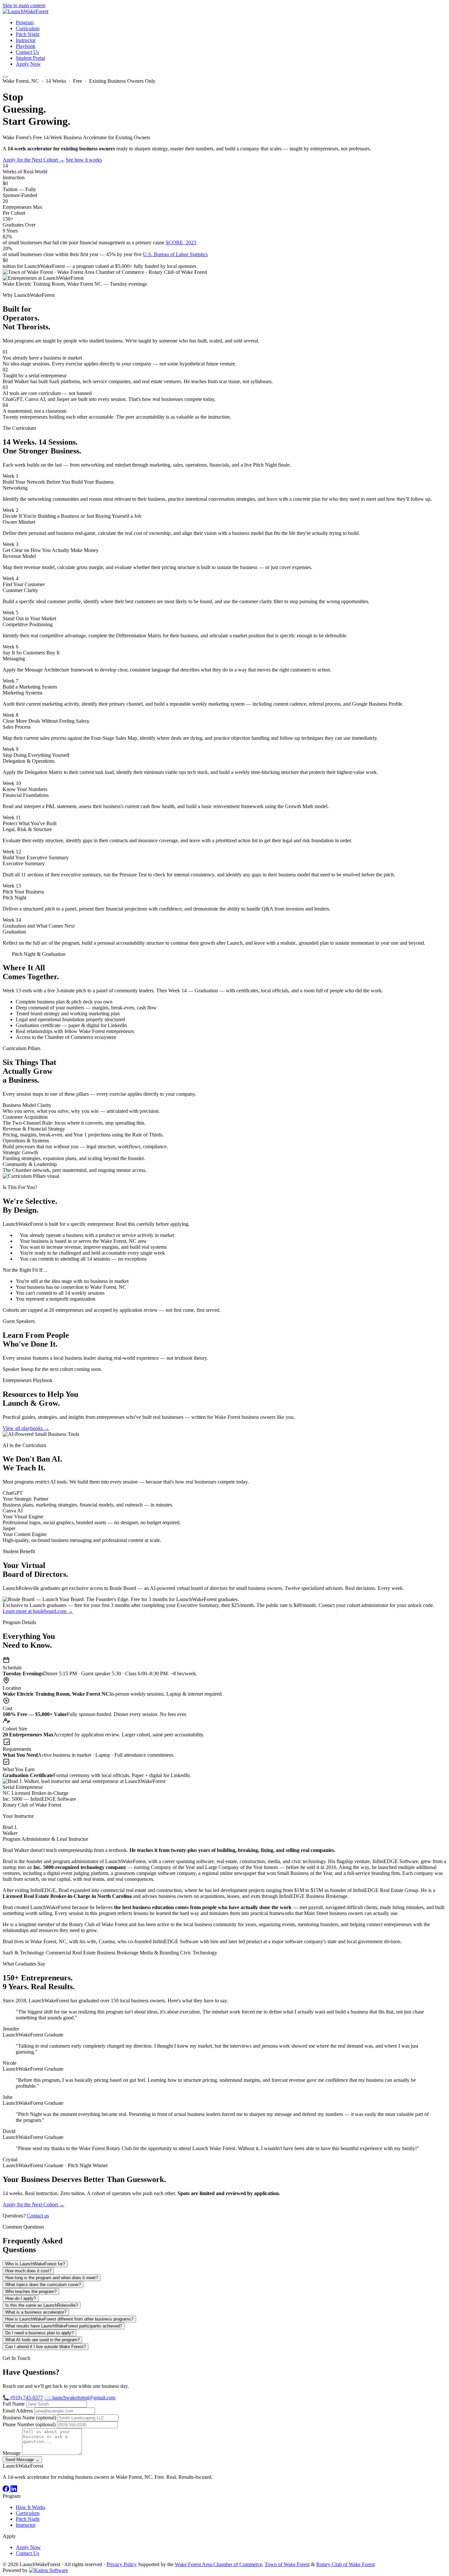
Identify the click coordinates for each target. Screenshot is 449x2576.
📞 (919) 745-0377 (23, 2398)
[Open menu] (5, 77)
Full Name (14, 2404)
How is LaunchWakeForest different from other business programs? (69, 2319)
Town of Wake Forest (287, 2564)
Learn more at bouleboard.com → (38, 1611)
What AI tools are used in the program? (42, 2340)
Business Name (29, 2418)
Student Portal (30, 58)
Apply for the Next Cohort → (34, 160)
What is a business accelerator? (36, 2312)
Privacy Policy (122, 2564)
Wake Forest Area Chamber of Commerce (218, 2564)
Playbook (26, 46)
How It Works (31, 2507)
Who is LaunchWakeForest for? (35, 2264)
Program (25, 22)
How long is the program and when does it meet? (52, 2278)
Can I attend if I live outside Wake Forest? (46, 2347)
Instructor (26, 40)
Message (12, 2453)
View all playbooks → (26, 1428)
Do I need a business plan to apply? (39, 2333)
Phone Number (29, 2424)
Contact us (38, 2216)
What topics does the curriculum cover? (43, 2285)
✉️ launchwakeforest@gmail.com (80, 2398)
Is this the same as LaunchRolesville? (42, 2305)
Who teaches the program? (31, 2291)
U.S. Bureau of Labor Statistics (175, 254)
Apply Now (28, 64)
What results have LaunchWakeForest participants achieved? (64, 2326)
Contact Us (27, 52)
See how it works (84, 160)
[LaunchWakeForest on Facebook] (7, 2490)
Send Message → (22, 2460)
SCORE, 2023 (181, 242)
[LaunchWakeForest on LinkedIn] (14, 2490)
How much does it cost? (28, 2271)
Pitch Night (28, 34)
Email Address (18, 2411)
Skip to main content (24, 5)
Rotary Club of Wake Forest (345, 2564)
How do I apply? (21, 2298)
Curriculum (28, 28)
